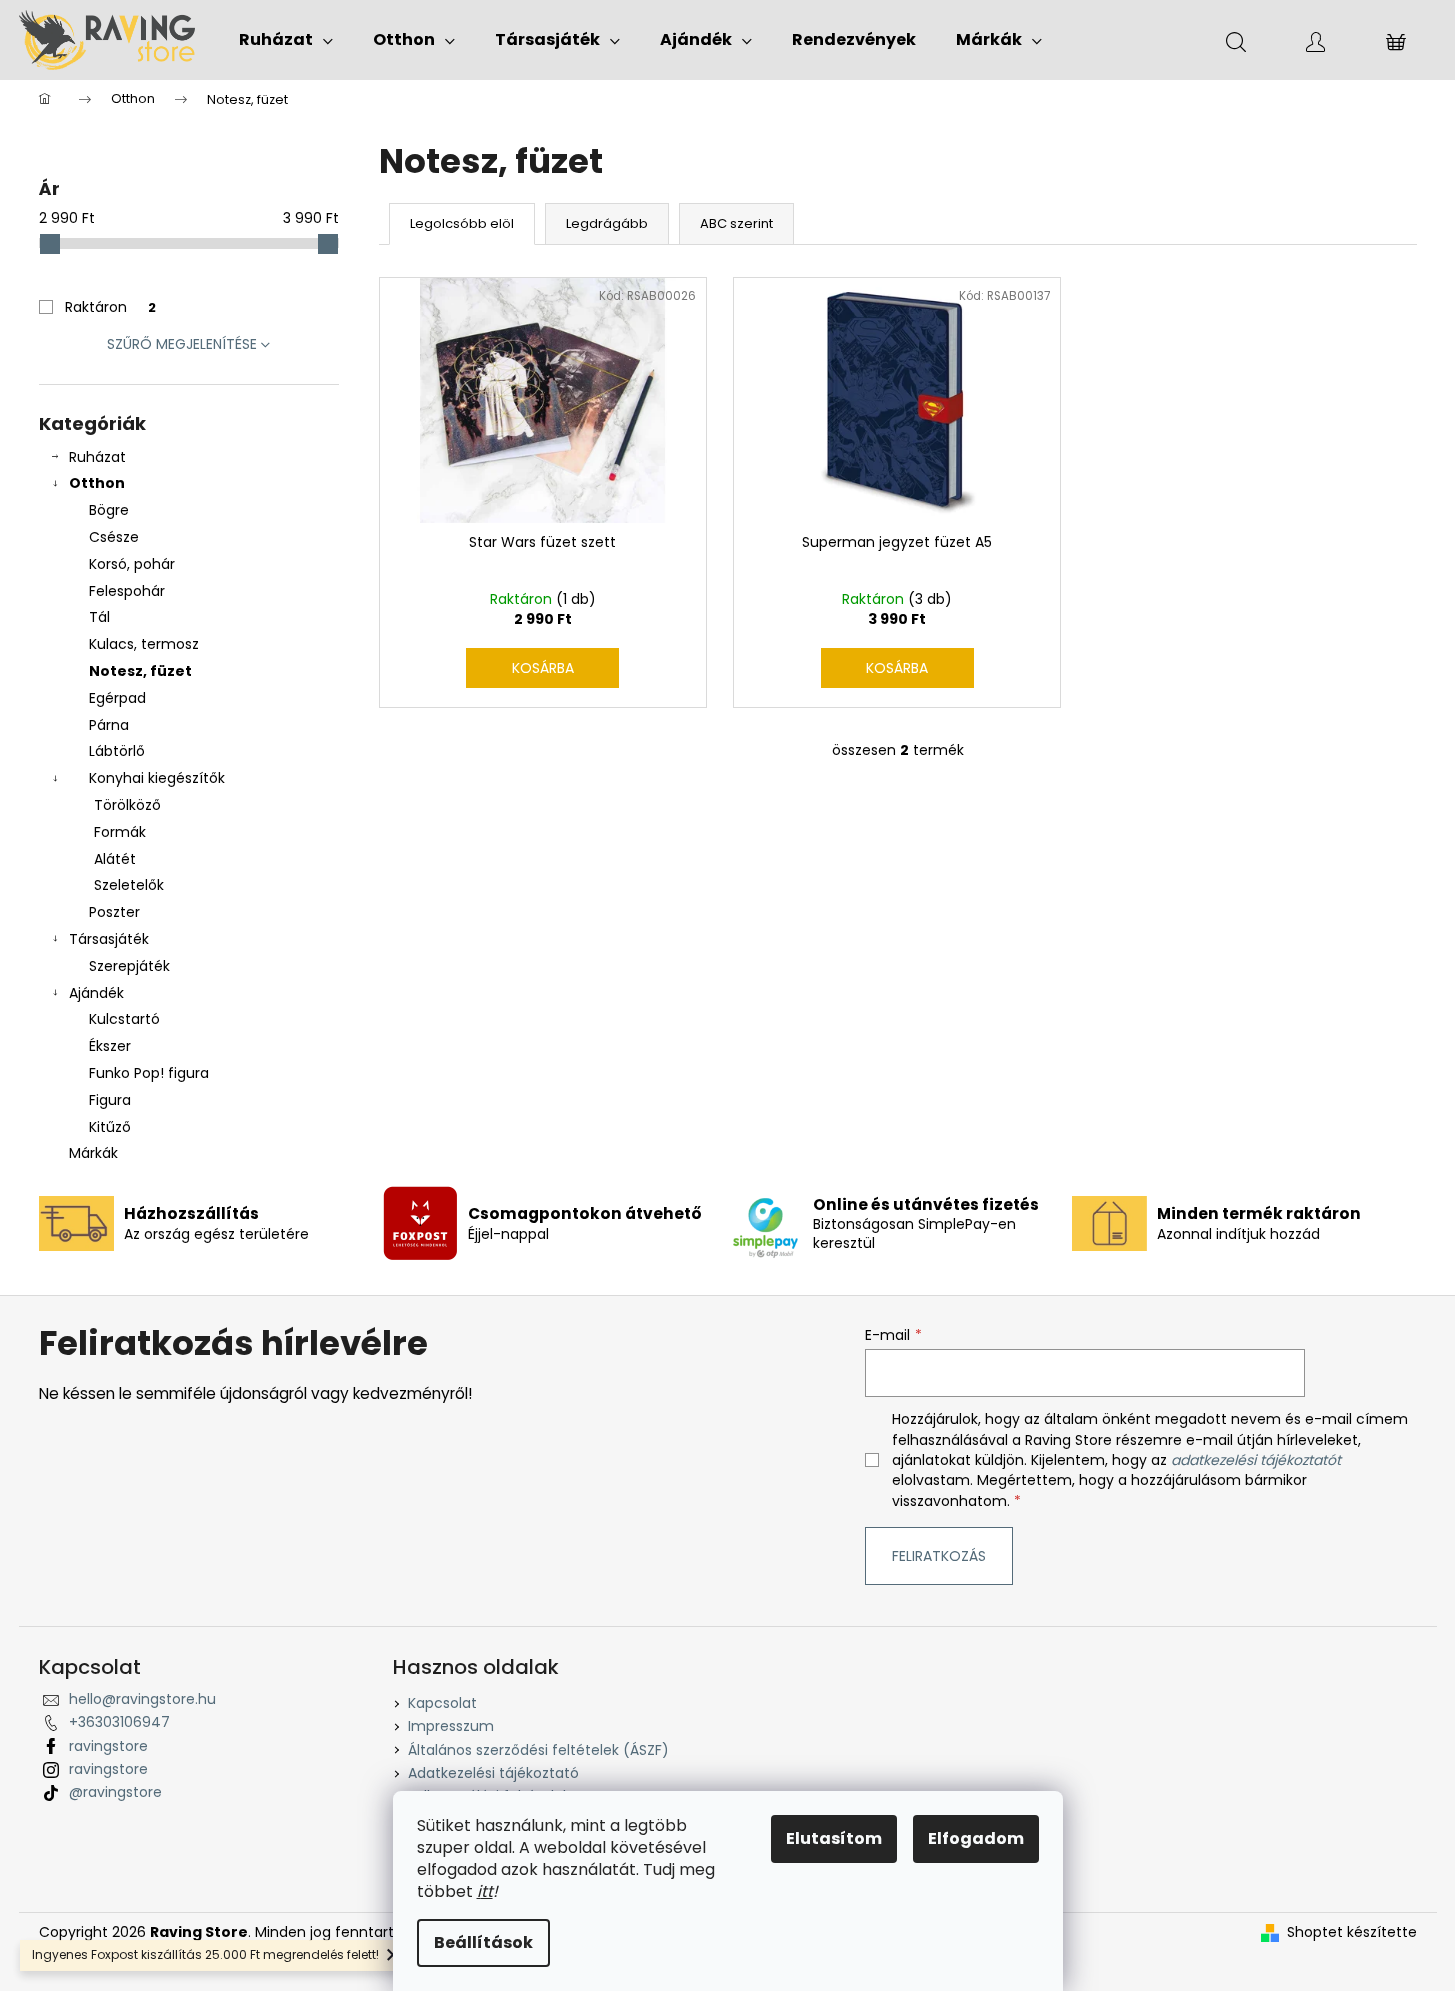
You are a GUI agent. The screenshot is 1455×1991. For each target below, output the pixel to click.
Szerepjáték (129, 966)
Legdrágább (607, 223)
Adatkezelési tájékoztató (493, 1773)
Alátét (115, 859)
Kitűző (110, 1127)
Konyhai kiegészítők (157, 778)
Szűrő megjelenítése (182, 344)
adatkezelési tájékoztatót (1256, 1460)
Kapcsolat (442, 1703)
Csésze (114, 537)
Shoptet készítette (1352, 1932)
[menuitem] (286, 40)
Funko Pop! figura (149, 1073)
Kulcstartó (124, 1019)
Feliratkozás (939, 1556)
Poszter (114, 912)
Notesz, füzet (140, 671)
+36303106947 (119, 1722)
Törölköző (127, 805)
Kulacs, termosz (144, 644)
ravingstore (108, 1746)
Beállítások (483, 1942)
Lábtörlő (117, 751)
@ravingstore (115, 1792)
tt (487, 1891)
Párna (109, 725)
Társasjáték (109, 939)
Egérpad (117, 698)
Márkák (93, 1153)
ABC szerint (736, 223)
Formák (120, 832)
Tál (99, 617)
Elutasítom (834, 1838)
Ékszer (110, 1046)
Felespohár (127, 591)
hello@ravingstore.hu (142, 1699)
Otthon (97, 483)
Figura (110, 1100)
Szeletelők (129, 885)
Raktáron (110, 307)
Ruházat (97, 457)
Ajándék (96, 993)
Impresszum (451, 1726)
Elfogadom (976, 1838)
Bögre (109, 510)
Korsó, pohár (132, 564)
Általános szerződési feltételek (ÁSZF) (538, 1750)
